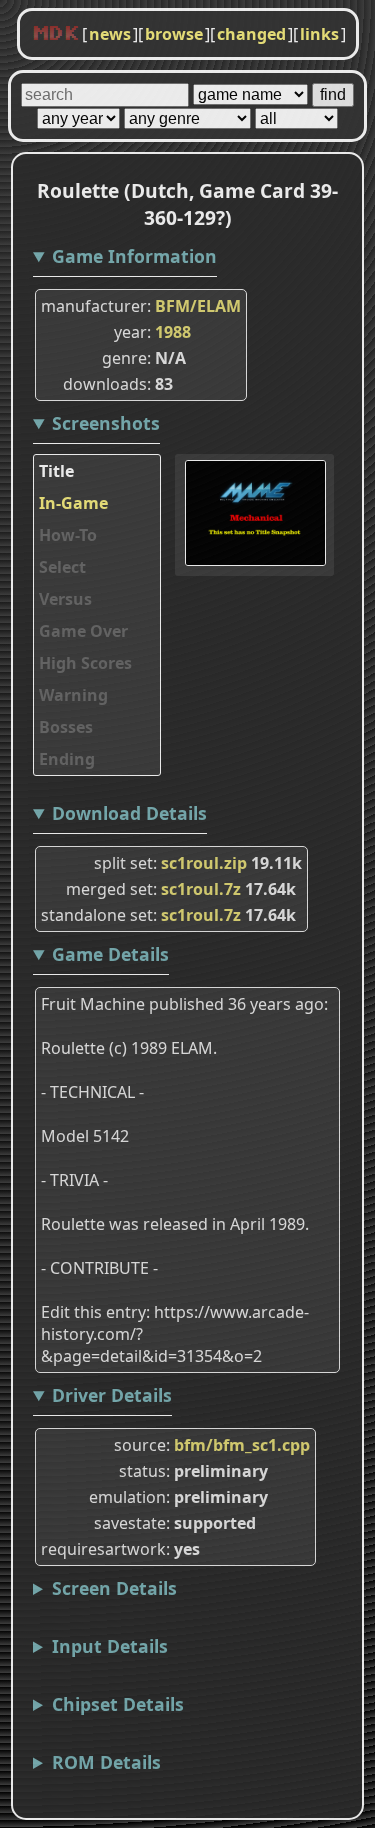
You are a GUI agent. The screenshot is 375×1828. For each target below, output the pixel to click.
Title (56, 471)
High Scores (85, 663)
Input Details (110, 1646)
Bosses (66, 727)
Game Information (134, 256)
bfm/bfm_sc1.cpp (242, 1445)
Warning (73, 695)
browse (174, 34)
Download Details (129, 813)
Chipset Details (118, 1704)
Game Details (110, 954)
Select (62, 567)
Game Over (83, 631)
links (319, 34)
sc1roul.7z (201, 889)
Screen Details (114, 1588)
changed (251, 34)
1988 (173, 332)
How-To (68, 535)
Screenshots (106, 423)
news (110, 34)
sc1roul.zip (204, 863)
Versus (65, 599)
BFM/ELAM (198, 306)
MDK (56, 34)
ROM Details (106, 1762)
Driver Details (112, 1395)
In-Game (73, 503)
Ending (67, 759)
